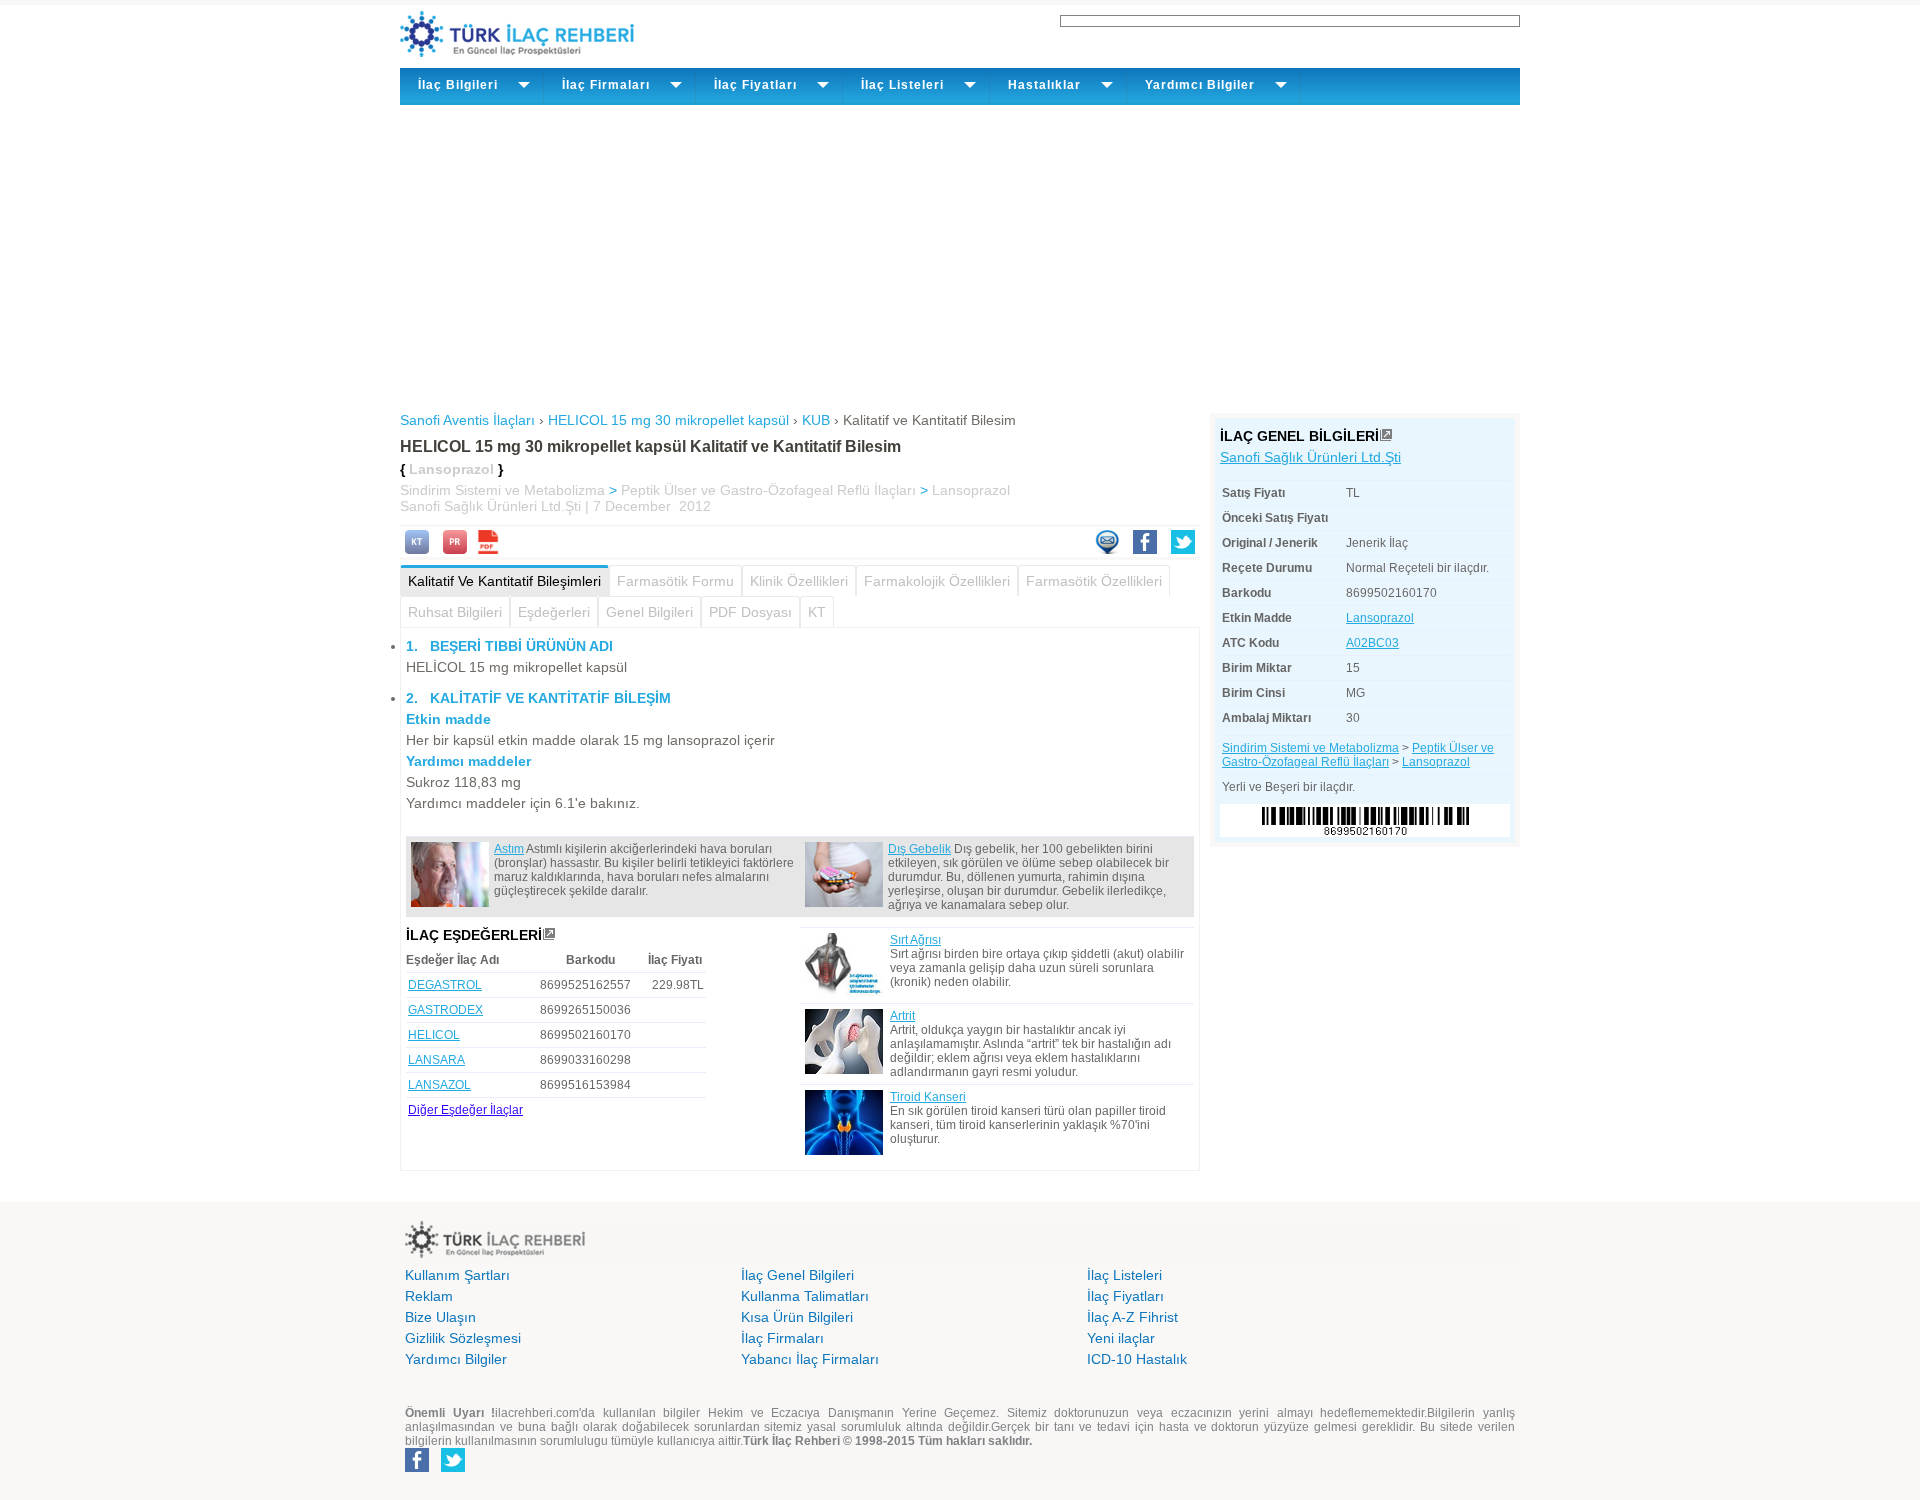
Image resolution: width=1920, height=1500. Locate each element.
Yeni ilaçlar (1121, 1338)
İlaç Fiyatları (1125, 1296)
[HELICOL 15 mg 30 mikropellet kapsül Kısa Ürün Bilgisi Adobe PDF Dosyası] (488, 549)
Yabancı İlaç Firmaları (810, 1359)
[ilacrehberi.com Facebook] (417, 1468)
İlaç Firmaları (782, 1338)
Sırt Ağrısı (915, 940)
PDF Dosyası (750, 612)
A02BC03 (1372, 643)
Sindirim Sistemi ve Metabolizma (502, 490)
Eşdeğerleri (554, 612)
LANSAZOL (439, 1085)
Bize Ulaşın (440, 1317)
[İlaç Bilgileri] (1386, 436)
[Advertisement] (960, 255)
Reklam (429, 1296)
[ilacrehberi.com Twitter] (453, 1468)
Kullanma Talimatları (805, 1296)
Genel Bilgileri (649, 612)
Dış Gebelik (919, 849)
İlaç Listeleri (1124, 1275)
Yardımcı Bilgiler (456, 1359)
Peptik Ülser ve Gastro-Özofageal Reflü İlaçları (768, 490)
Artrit (902, 1016)
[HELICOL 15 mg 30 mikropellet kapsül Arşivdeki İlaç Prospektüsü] (455, 549)
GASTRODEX (445, 1010)
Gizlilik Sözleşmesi (463, 1338)
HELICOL (434, 1035)
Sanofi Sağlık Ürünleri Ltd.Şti (1310, 457)
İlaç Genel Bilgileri (797, 1275)
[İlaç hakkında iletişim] (1107, 549)
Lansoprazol (971, 490)
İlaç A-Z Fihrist (1132, 1317)
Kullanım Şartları (457, 1275)
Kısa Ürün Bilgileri (797, 1317)
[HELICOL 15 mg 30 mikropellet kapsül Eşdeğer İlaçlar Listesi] (549, 935)
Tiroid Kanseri (928, 1097)
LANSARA (436, 1060)
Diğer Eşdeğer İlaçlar (465, 1110)
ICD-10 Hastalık (1137, 1359)
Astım (509, 849)
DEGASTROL (445, 985)
